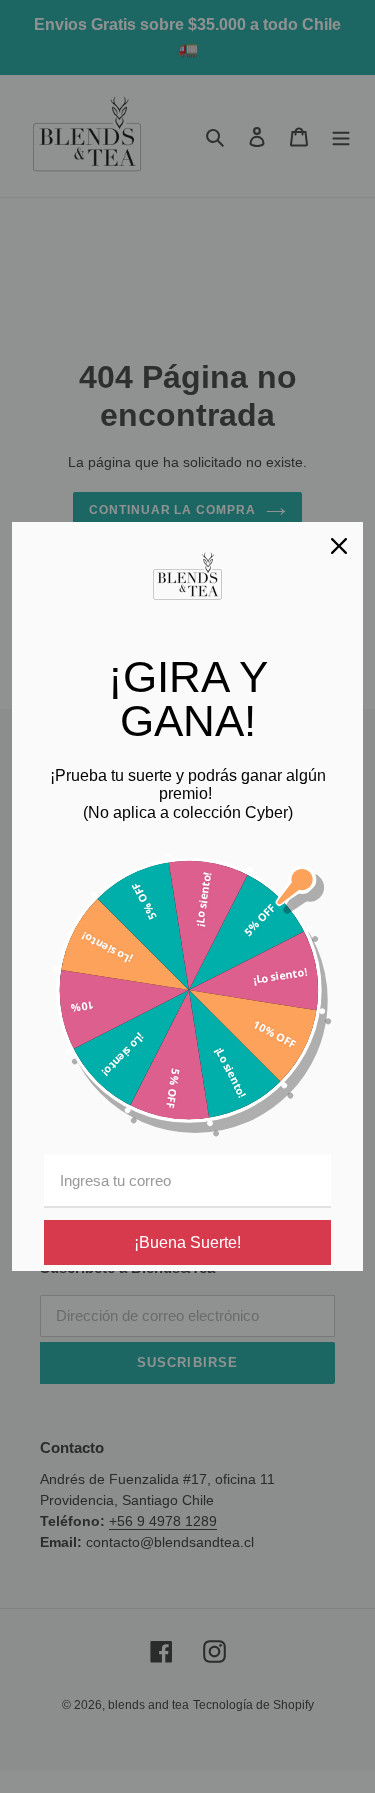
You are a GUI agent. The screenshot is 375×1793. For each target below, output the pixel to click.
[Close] (339, 546)
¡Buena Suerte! (187, 1242)
